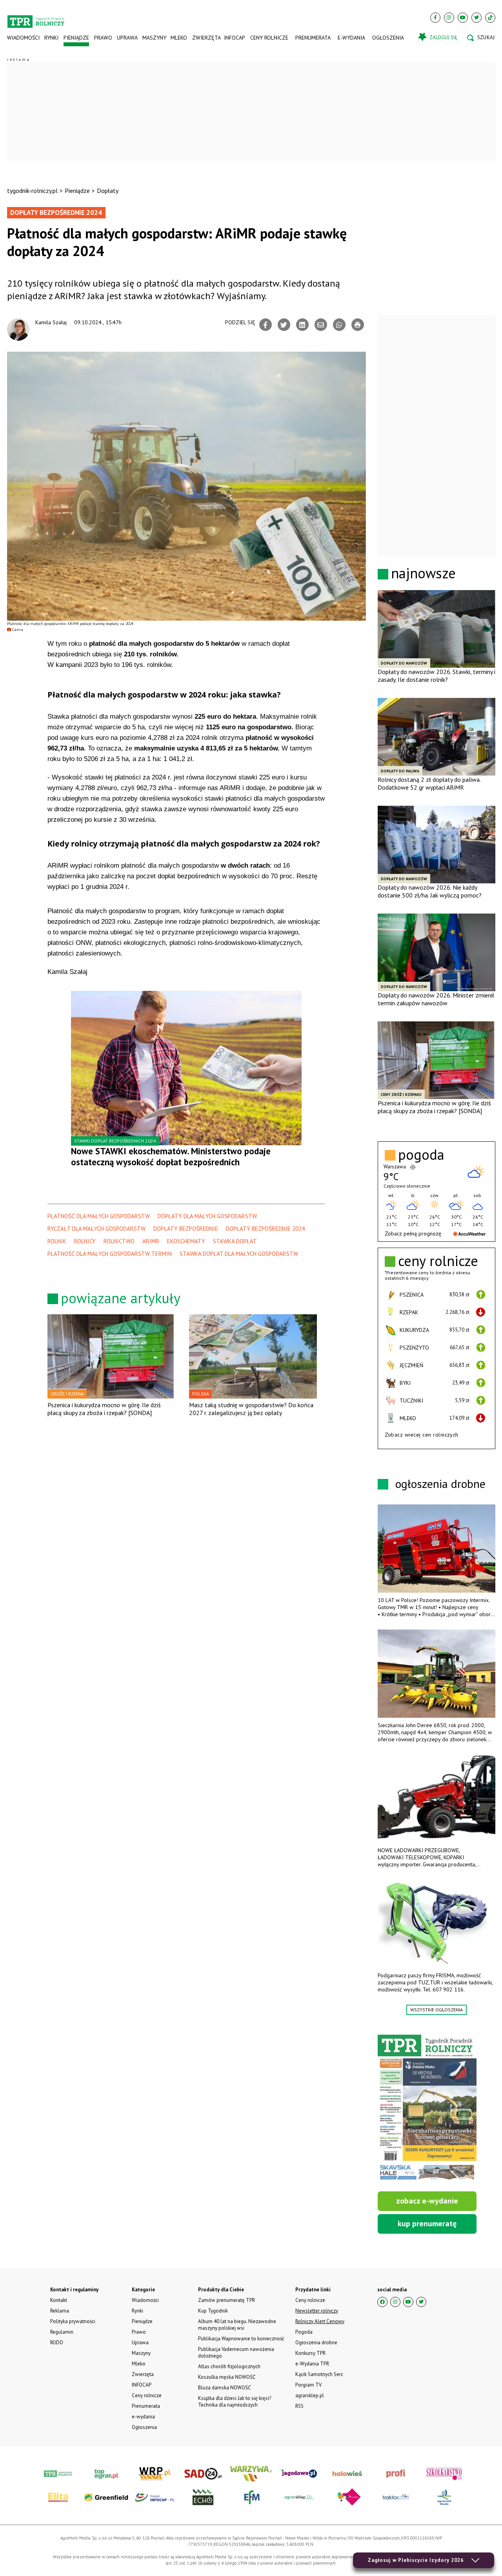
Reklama (60, 2311)
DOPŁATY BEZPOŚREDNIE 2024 (265, 1229)
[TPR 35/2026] (427, 2108)
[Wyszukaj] (481, 38)
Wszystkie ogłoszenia (437, 2010)
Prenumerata (313, 38)
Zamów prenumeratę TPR (226, 2300)
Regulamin (62, 2332)
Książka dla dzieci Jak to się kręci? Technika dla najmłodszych (235, 2402)
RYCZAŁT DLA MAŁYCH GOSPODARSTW (96, 1229)
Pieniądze (76, 38)
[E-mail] (321, 325)
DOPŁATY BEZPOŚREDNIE (186, 1229)
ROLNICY (85, 1241)
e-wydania (351, 38)
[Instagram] (449, 18)
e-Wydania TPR (312, 2364)
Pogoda (304, 2332)
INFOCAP (235, 38)
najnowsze (423, 573)
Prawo (103, 38)
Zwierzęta (206, 38)
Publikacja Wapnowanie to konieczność (241, 2339)
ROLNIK (57, 1241)
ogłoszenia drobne (440, 1483)
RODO (57, 2343)
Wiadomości (23, 38)
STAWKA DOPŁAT (235, 1241)
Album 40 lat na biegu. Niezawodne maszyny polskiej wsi (237, 2325)
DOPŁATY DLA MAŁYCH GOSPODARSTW (207, 1216)
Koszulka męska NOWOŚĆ (227, 2377)
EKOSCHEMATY (186, 1241)
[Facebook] (435, 18)
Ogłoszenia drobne (316, 2343)
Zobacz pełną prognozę (413, 1234)
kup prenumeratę (427, 2224)
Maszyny (154, 38)
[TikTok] (490, 18)
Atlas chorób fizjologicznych (229, 2366)
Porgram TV (308, 2385)
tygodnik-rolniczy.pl (32, 191)
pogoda (421, 1155)
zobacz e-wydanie (427, 2201)
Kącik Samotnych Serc (319, 2374)
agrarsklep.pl (310, 2395)
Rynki (51, 38)
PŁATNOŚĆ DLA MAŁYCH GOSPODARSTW (99, 1216)
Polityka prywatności (73, 2321)
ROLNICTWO (119, 1241)
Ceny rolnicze (269, 38)
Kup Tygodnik (213, 2311)
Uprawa (127, 38)
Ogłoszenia (388, 38)
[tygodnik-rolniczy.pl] (36, 18)
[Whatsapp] (339, 325)
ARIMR (151, 1241)
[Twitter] (477, 18)
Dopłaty (108, 191)
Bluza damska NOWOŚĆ (224, 2388)
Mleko (179, 38)
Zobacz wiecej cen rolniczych (422, 1435)
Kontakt (59, 2300)
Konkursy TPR (310, 2353)
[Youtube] (463, 18)
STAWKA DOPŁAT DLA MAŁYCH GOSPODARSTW (239, 1254)
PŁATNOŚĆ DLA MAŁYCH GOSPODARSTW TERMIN (110, 1254)
